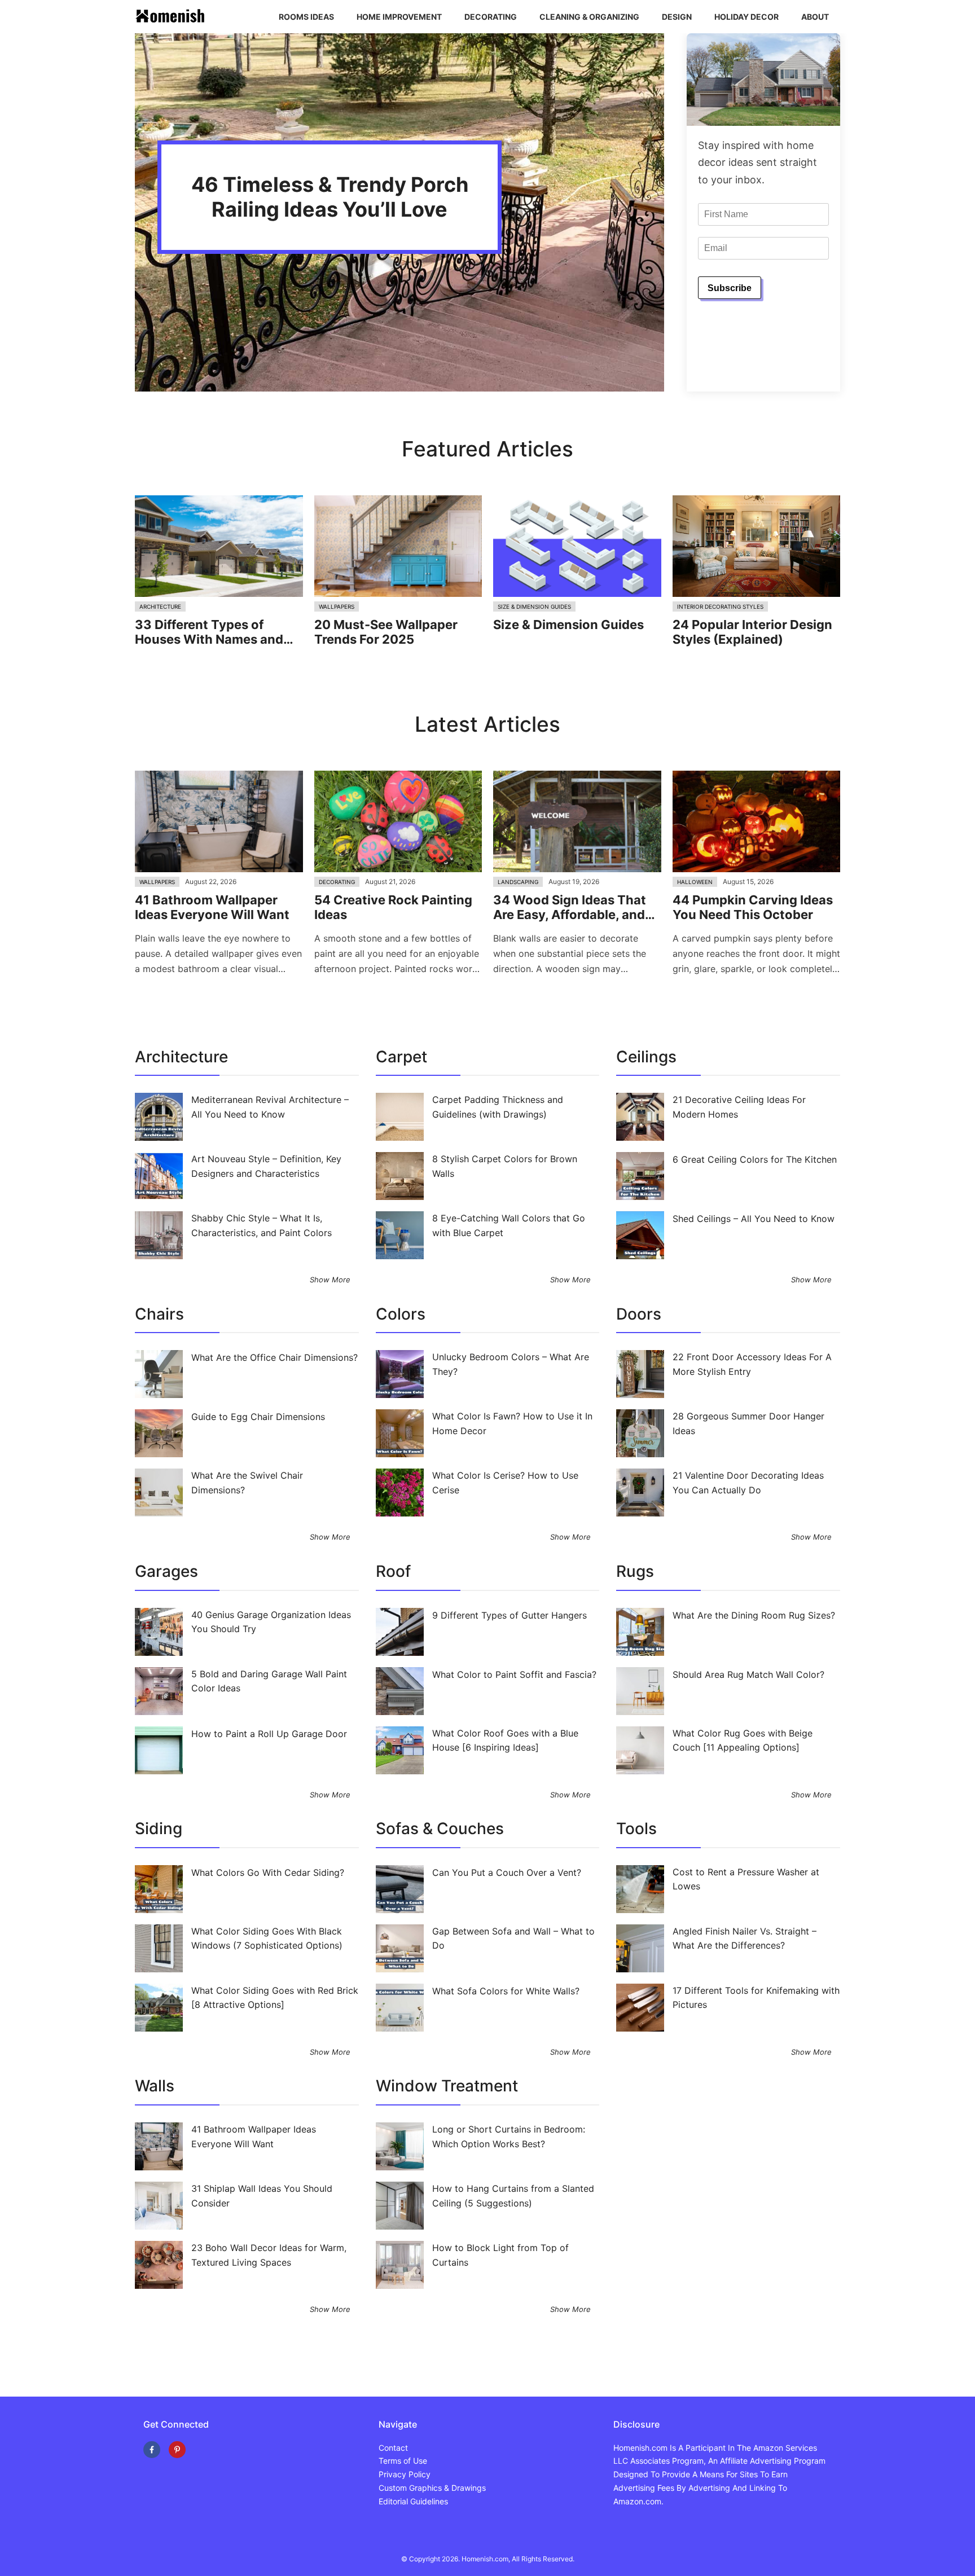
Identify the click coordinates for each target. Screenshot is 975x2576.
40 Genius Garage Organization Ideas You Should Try (271, 1622)
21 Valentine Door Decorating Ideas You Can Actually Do (748, 1483)
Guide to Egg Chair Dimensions (258, 1417)
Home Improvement (399, 17)
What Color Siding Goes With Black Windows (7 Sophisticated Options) (267, 1938)
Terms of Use (403, 2461)
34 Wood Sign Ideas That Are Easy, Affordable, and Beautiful (570, 907)
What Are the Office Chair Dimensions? (275, 1357)
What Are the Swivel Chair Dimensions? (247, 1483)
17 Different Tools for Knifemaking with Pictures (756, 1998)
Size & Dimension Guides (534, 606)
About (815, 17)
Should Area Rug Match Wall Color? (748, 1674)
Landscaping (518, 882)
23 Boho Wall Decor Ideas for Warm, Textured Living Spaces (269, 2255)
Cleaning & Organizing (589, 17)
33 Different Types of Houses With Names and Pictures (209, 632)
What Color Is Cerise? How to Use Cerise (505, 1483)
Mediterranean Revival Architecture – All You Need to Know (270, 1107)
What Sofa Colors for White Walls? (506, 1991)
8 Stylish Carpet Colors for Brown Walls (505, 1166)
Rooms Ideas (306, 17)
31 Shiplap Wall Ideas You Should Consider (262, 2196)
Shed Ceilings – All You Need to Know (754, 1219)
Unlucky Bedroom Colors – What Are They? (511, 1364)
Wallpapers (337, 606)
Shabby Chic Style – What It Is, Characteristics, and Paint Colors (262, 1225)
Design (677, 17)
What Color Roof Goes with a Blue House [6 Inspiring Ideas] (505, 1740)
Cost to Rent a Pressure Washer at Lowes (746, 1879)
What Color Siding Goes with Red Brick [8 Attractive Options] (275, 1998)
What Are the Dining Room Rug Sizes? (754, 1615)
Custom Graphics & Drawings (432, 2488)
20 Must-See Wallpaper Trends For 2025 (386, 632)
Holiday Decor (746, 17)
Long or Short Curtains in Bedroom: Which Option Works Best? (509, 2137)
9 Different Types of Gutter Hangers (510, 1615)
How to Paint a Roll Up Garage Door (269, 1734)
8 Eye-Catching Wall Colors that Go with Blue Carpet (509, 1225)
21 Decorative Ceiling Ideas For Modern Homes (739, 1107)
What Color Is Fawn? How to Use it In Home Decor (512, 1423)
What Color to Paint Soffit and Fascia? (514, 1674)
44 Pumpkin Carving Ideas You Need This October (753, 907)
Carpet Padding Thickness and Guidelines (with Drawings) (498, 1107)
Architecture (160, 606)
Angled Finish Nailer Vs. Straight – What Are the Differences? (745, 1938)
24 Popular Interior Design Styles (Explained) (752, 632)
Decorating (491, 17)
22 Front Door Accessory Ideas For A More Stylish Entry (752, 1364)
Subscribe (730, 288)
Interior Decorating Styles (720, 606)
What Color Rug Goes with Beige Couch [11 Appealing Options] (743, 1740)
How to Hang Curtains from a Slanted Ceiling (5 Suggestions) (513, 2196)
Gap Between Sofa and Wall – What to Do (513, 1938)
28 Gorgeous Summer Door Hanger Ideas (748, 1423)
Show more (330, 1280)
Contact (393, 2448)
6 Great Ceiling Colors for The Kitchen (755, 1159)
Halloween (695, 882)
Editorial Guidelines (413, 2501)
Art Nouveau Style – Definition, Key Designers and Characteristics (266, 1166)
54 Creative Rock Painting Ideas (393, 907)
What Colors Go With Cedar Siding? (268, 1872)
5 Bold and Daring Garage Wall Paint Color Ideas (269, 1681)
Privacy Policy (405, 2474)
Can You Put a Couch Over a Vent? (507, 1872)
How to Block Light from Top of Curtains (500, 2255)
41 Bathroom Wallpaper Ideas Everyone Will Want (212, 907)
